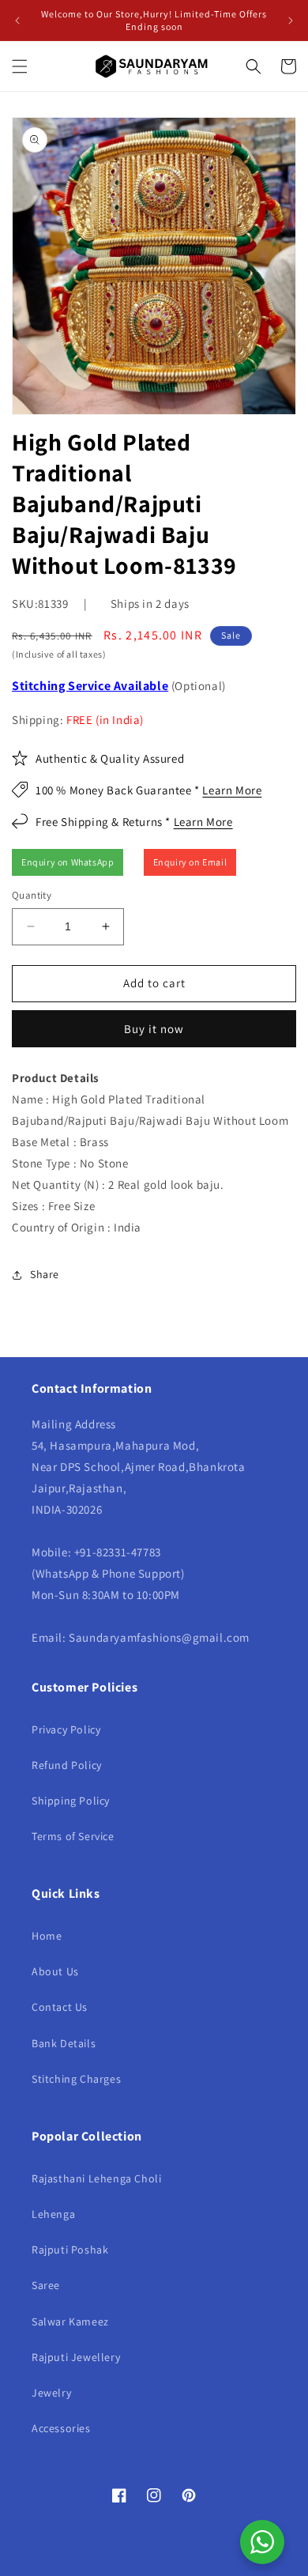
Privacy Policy (66, 1729)
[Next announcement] (291, 21)
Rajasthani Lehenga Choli (96, 2178)
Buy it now (154, 1029)
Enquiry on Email (190, 862)
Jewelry (51, 2393)
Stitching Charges (76, 2079)
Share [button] (45, 1274)
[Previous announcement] (17, 21)
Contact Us (60, 2007)
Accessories (61, 2428)
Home (47, 1936)
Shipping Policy (71, 1801)
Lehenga (53, 2214)
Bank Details (64, 2043)
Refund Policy (67, 1765)
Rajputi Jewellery (76, 2357)
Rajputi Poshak (70, 2250)
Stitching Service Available (90, 686)
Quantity (32, 895)
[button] (20, 66)
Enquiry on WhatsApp (68, 862)
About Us (55, 1971)
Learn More (232, 790)
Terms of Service (73, 1836)
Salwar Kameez (70, 2321)
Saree (46, 2285)
